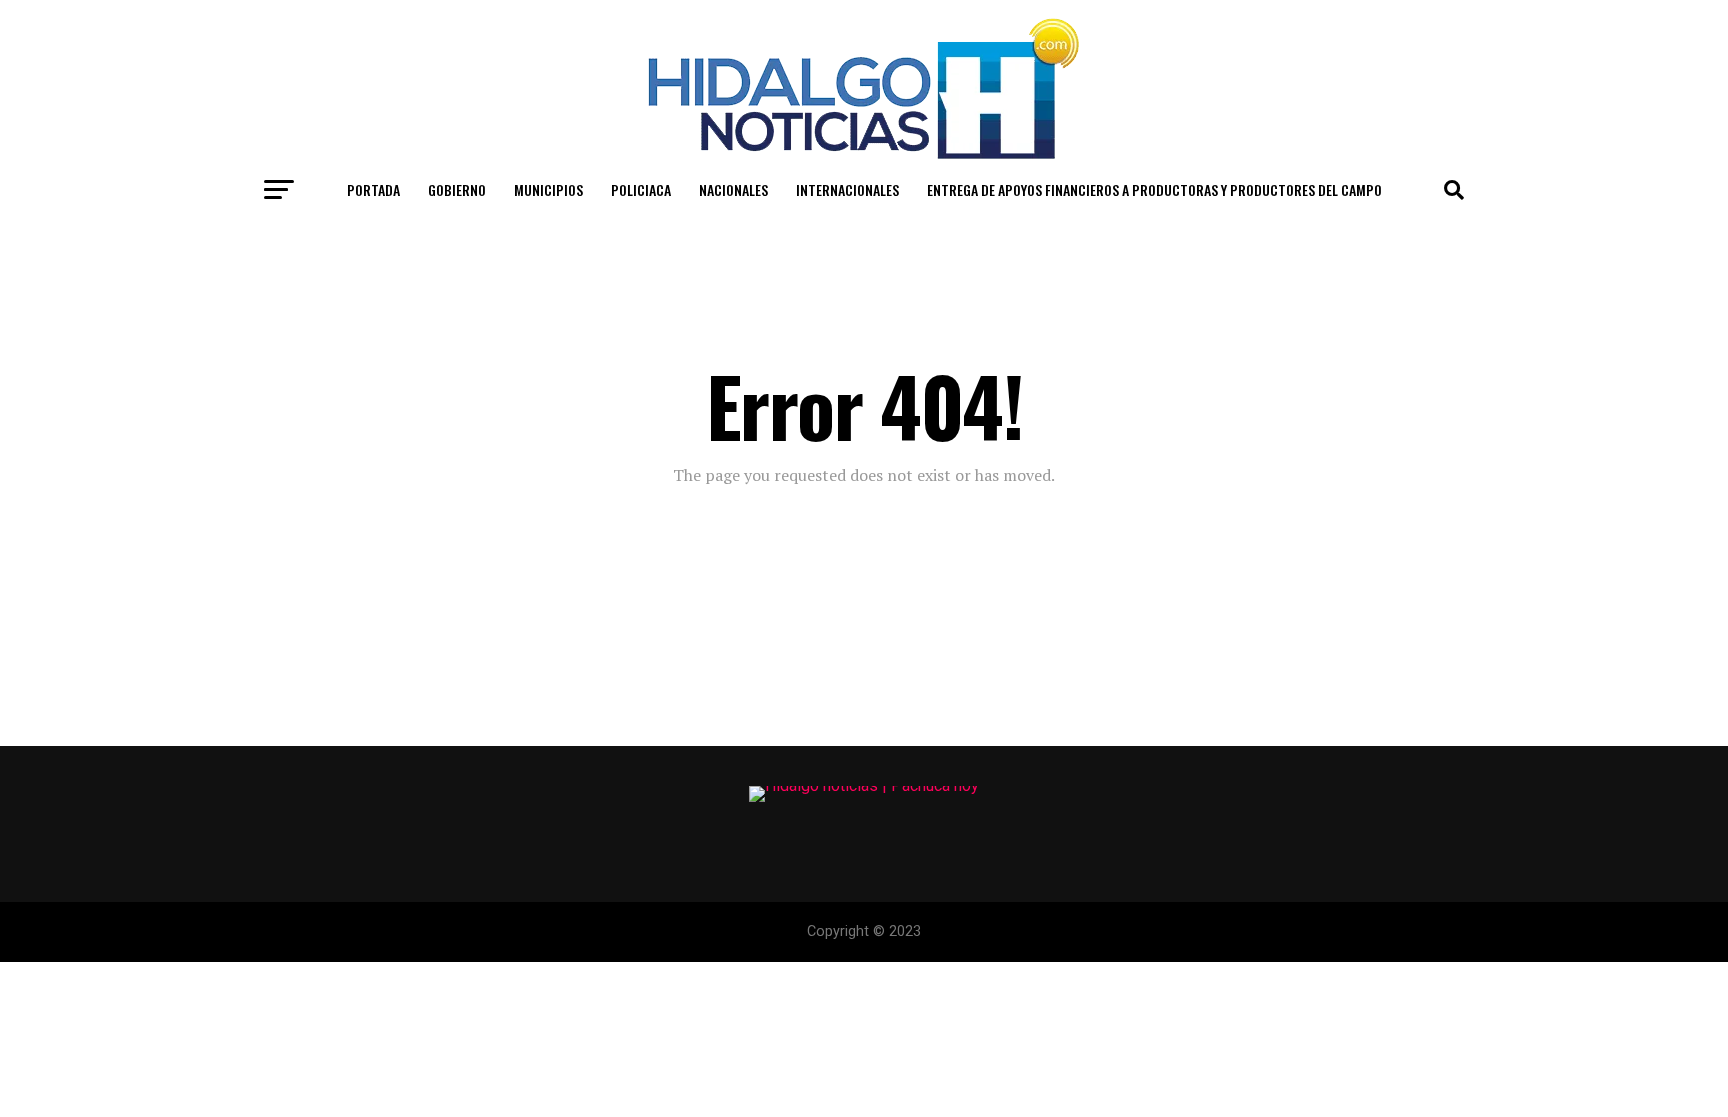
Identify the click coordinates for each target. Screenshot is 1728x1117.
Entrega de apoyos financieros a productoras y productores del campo (1154, 189)
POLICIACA (641, 189)
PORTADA (373, 189)
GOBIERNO (457, 189)
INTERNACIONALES (847, 189)
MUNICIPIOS (548, 189)
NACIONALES (733, 189)
